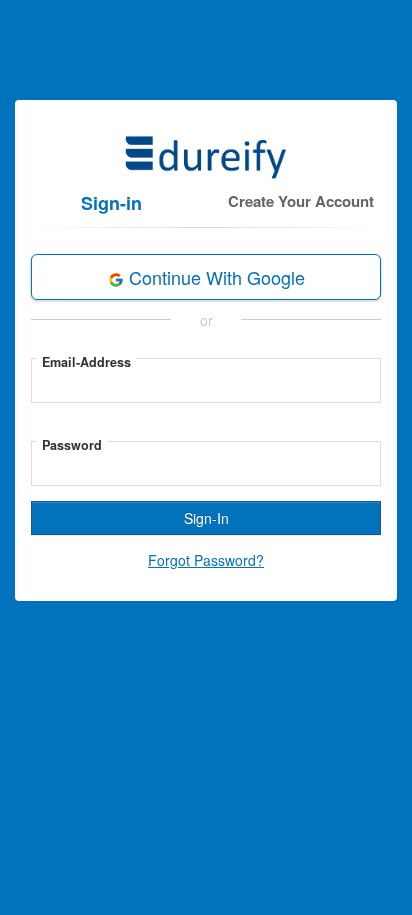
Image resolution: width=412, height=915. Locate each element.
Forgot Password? (206, 560)
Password (72, 445)
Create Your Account (301, 201)
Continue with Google (214, 277)
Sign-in (111, 203)
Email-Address (86, 362)
